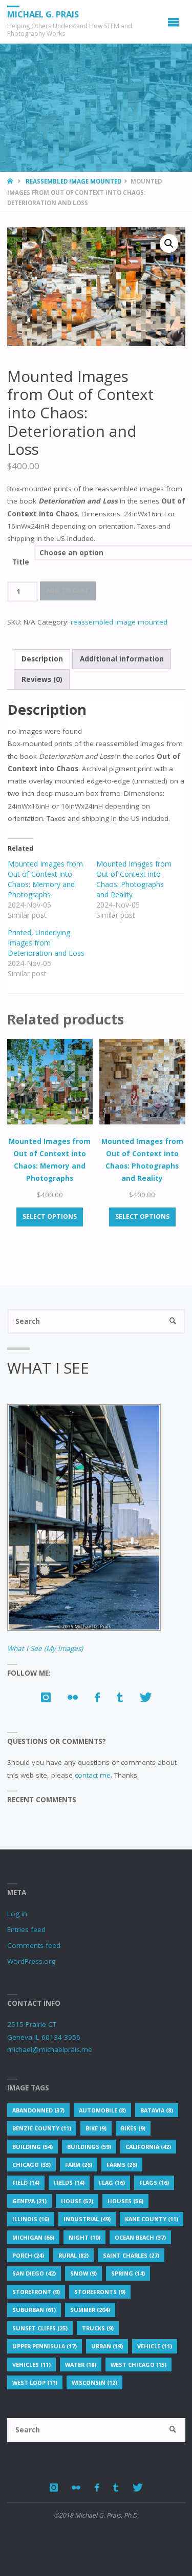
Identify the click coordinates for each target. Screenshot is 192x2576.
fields (69, 2182)
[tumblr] (120, 1697)
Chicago (31, 2165)
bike (96, 2128)
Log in (17, 1914)
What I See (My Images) (45, 1648)
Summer (90, 2310)
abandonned (38, 2110)
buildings (89, 2147)
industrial (87, 2219)
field (26, 2182)
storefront (36, 2292)
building (33, 2147)
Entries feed (26, 1929)
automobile (102, 2110)
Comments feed (34, 1945)
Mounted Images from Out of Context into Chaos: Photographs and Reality (134, 879)
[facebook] (97, 1697)
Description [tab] (42, 659)
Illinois (31, 2219)
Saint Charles (131, 2255)
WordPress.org (31, 1961)
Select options (50, 1216)
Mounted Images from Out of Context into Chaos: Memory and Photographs (45, 879)
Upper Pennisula (45, 2346)
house (77, 2201)
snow (83, 2273)
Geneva (29, 2201)
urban (107, 2346)
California (148, 2147)
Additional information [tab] (122, 659)
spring (128, 2273)
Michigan (33, 2237)
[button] (169, 244)
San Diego (34, 2273)
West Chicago (138, 2364)
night (84, 2237)
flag (112, 2182)
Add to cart (68, 590)
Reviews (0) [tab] (42, 679)
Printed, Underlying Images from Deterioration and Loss (46, 943)
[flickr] (72, 1697)
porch (28, 2255)
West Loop (35, 2382)
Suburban (34, 2310)
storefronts (100, 2292)
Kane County (152, 2219)
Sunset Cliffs (40, 2328)
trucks (98, 2328)
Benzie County (42, 2128)
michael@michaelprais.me (50, 2049)
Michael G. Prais (43, 14)
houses (125, 2201)
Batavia (157, 2110)
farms (122, 2165)
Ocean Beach (140, 2237)
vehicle (155, 2346)
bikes (133, 2128)
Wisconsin (94, 2382)
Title (21, 562)
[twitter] (145, 1697)
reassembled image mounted (73, 181)
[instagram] (46, 1697)
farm (79, 2165)
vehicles (31, 2364)
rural (73, 2255)
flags (154, 2182)
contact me (93, 1775)
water (81, 2364)
